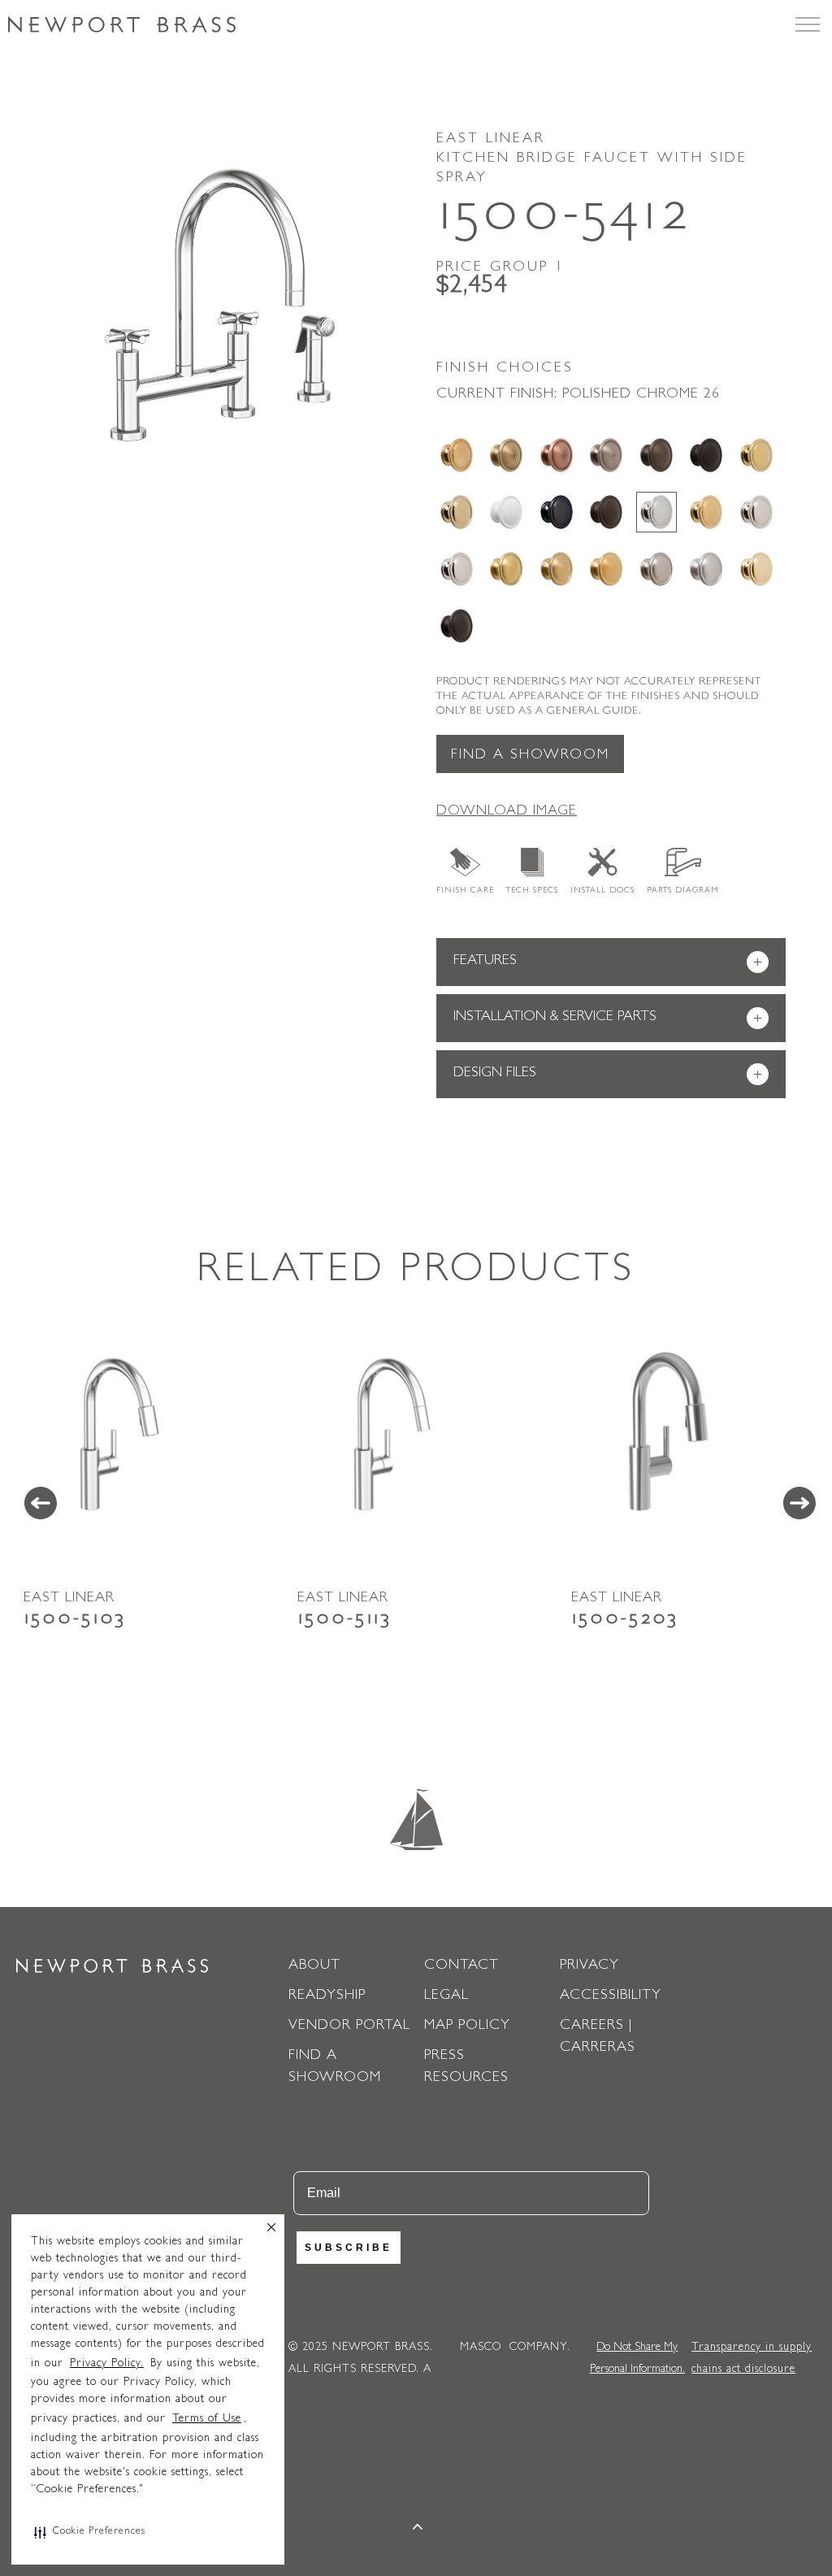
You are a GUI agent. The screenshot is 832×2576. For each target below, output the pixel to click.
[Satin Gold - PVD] (606, 569)
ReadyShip (327, 1996)
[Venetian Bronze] (457, 626)
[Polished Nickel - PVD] (457, 569)
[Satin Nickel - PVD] (656, 569)
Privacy (589, 1966)
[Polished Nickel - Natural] (756, 512)
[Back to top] (418, 2529)
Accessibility (611, 1996)
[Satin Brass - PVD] (506, 569)
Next (799, 1503)
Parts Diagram (683, 891)
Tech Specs (532, 891)
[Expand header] (808, 24)
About (314, 1966)
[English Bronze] (656, 455)
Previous (41, 1503)
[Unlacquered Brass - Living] (756, 569)
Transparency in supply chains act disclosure (752, 2359)
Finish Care (465, 891)
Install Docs (602, 891)
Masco (481, 2348)
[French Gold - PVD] (457, 512)
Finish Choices (505, 369)
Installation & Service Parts (608, 1019)
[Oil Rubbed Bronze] (606, 512)
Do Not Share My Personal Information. (637, 2359)
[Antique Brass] (506, 455)
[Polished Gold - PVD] (706, 512)
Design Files (608, 1075)
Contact (461, 1966)
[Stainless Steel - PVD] (706, 569)
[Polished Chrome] (656, 512)
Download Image (507, 812)
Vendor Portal (349, 2026)
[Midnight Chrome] (557, 512)
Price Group (500, 268)
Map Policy (467, 2026)
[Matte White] (506, 512)
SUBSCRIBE (349, 2248)
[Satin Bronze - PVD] (557, 569)
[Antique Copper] (557, 455)
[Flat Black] (706, 455)
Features (608, 963)
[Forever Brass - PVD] (756, 455)
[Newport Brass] (122, 24)
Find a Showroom (530, 756)
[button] (90, 2532)
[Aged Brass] (457, 455)
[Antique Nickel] (606, 455)
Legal (446, 1996)
